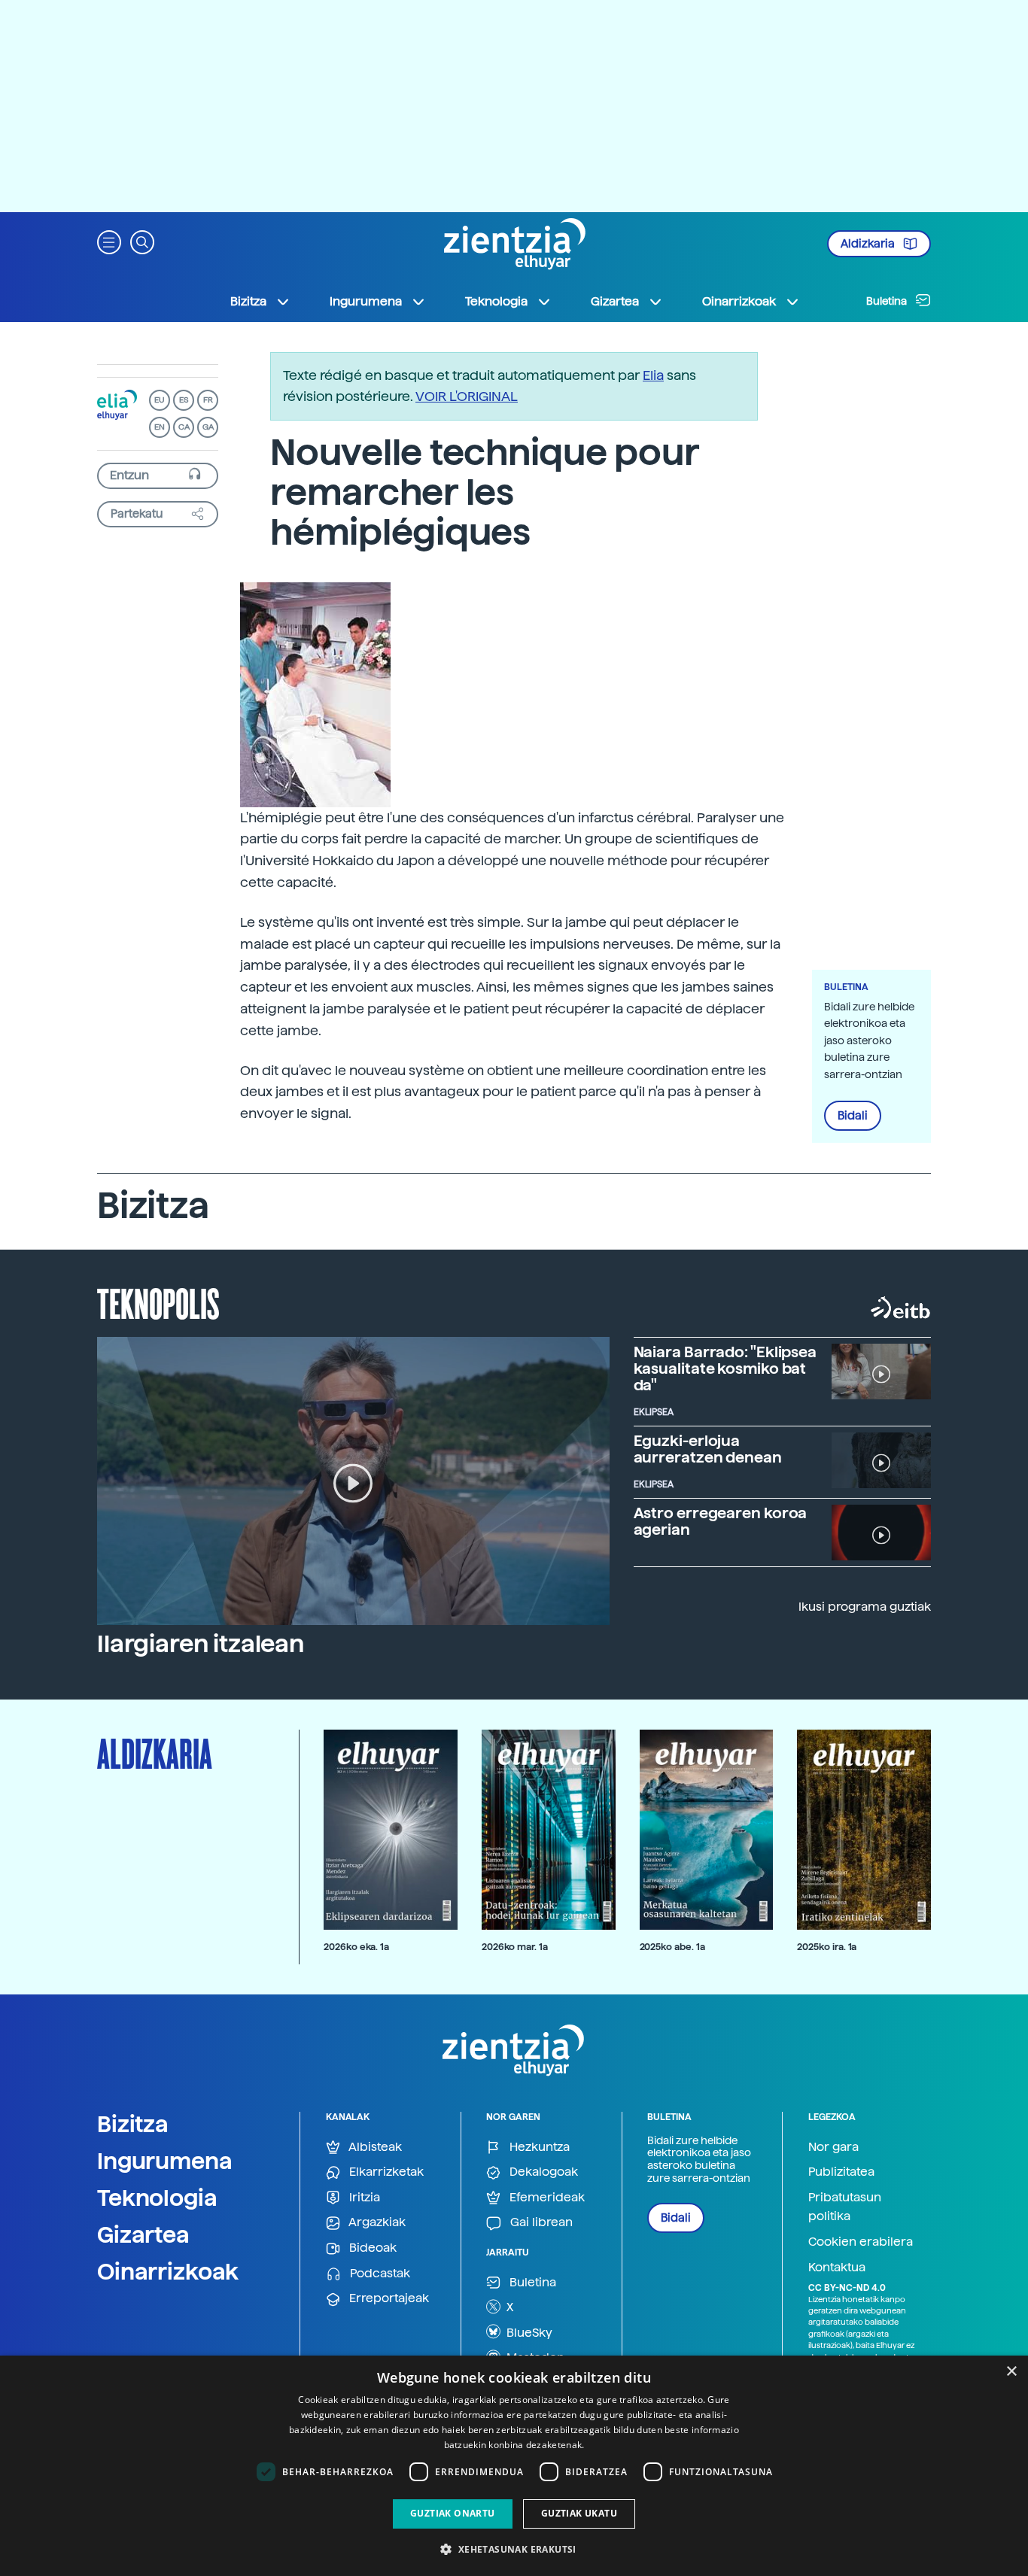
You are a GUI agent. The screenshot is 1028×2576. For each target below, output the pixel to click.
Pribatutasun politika (845, 2207)
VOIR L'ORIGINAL (467, 396)
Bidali (853, 1116)
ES (184, 400)
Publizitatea (841, 2172)
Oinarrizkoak (168, 2271)
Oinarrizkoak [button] (739, 301)
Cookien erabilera (861, 2242)
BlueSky (528, 2333)
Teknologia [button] (496, 301)
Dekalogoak (542, 2172)
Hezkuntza (538, 2147)
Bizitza (133, 2124)
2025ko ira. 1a (827, 1947)
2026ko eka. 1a (356, 1947)
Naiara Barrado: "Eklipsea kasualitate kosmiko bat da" (725, 1368)
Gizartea (143, 2234)
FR (208, 400)
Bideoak (371, 2248)
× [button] (1011, 2372)
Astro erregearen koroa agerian (721, 1521)
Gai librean (540, 2222)
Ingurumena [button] (366, 301)
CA (184, 427)
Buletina (888, 301)
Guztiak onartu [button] (453, 2513)
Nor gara (833, 2147)
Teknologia (157, 2198)
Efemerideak (546, 2197)
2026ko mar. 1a (515, 1947)
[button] (109, 241)
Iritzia (363, 2197)
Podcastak (379, 2273)
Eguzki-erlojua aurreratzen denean (708, 1449)
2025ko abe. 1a (672, 1947)
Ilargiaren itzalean (201, 1644)
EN (160, 427)
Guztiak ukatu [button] (579, 2513)
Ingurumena (165, 2161)
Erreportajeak (388, 2298)
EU (160, 400)
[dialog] (514, 2466)
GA (208, 427)
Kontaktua (837, 2267)
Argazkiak (376, 2222)
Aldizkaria (869, 244)
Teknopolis (158, 1302)
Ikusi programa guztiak (865, 1607)
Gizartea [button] (615, 301)
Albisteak (374, 2147)
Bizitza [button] (248, 301)
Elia (653, 375)
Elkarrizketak (385, 2172)
